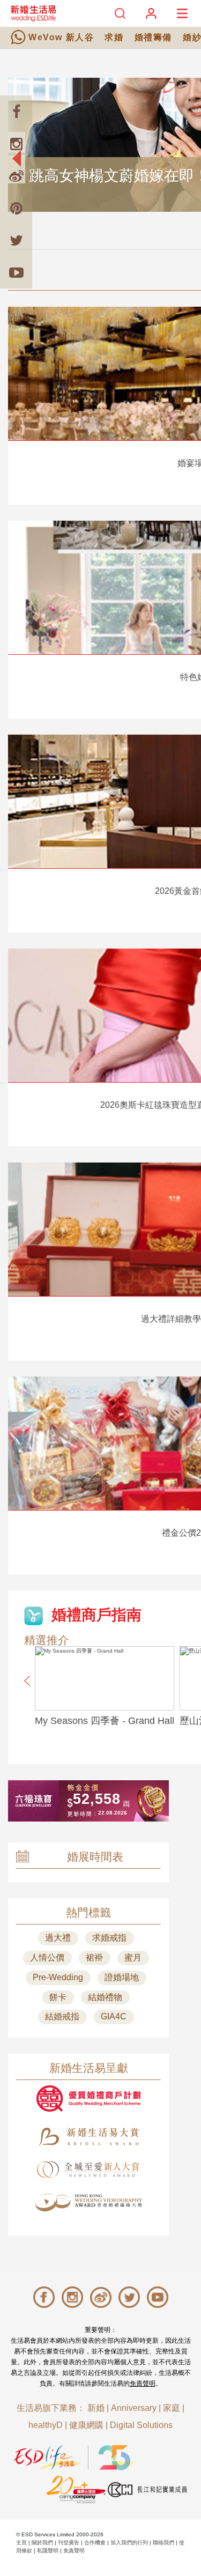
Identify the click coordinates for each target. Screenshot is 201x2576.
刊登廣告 (69, 2542)
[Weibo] (16, 176)
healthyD (46, 2425)
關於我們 (42, 2542)
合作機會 (95, 2542)
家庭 (172, 2408)
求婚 (114, 37)
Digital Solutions (141, 2425)
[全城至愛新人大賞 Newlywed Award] (88, 2170)
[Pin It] (16, 208)
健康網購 (86, 2425)
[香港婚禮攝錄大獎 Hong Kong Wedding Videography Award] (88, 2203)
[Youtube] (16, 272)
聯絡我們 (163, 2542)
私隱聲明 (48, 2551)
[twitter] (16, 240)
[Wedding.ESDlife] (33, 13)
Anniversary (134, 2408)
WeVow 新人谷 (61, 37)
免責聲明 (143, 2383)
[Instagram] (16, 144)
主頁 (21, 2542)
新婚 (96, 2408)
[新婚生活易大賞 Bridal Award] (88, 2137)
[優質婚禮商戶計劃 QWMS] (88, 2098)
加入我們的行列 (129, 2542)
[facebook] (16, 112)
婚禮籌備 (153, 37)
